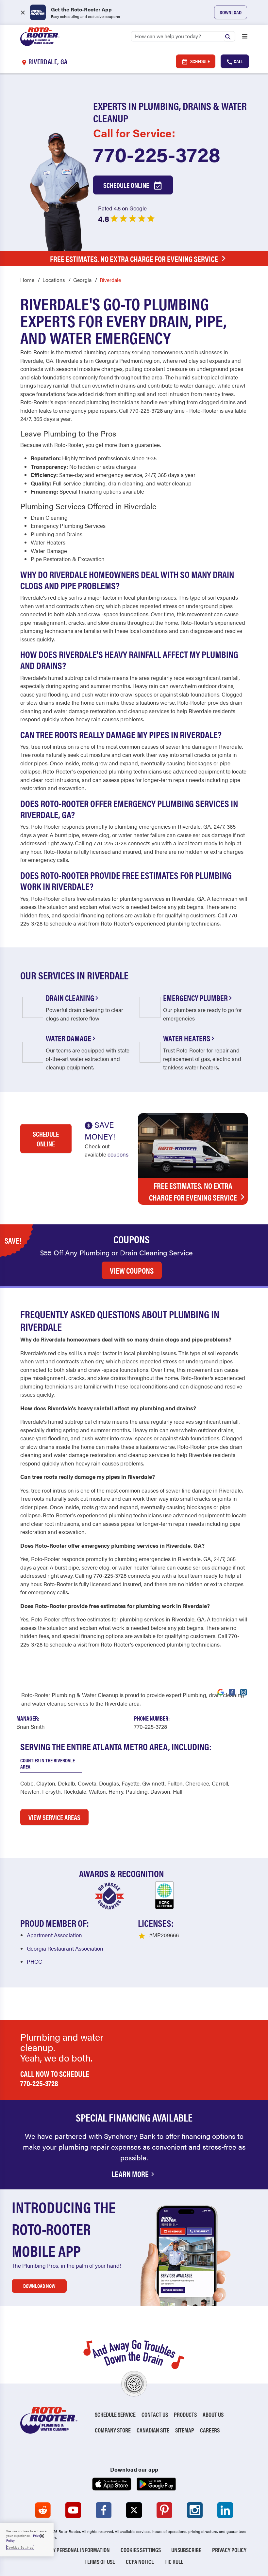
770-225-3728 (157, 154)
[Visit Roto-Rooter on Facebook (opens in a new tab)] (232, 1692)
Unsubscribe (186, 2550)
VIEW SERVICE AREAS (54, 1817)
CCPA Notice (140, 2561)
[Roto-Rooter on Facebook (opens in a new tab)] (104, 2510)
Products (185, 2414)
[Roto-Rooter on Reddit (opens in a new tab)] (43, 2510)
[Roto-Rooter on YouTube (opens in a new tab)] (73, 2510)
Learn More (130, 2174)
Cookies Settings (141, 2550)
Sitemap (185, 2430)
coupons (118, 1154)
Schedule (200, 61)
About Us (213, 2414)
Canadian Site (153, 2430)
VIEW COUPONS (132, 1270)
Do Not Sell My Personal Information (66, 2550)
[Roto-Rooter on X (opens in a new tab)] (134, 2510)
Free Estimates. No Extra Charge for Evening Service (134, 259)
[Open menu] (245, 37)
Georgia (82, 280)
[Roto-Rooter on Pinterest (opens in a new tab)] (164, 2510)
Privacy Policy (229, 2550)
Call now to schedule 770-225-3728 (55, 2078)
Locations (54, 280)
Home (27, 280)
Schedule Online (127, 185)
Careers (210, 2430)
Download (231, 12)
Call (238, 61)
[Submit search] (229, 36)
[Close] (42, 2536)
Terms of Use (100, 2561)
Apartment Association (54, 1935)
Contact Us (155, 2414)
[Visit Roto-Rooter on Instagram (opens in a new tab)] (243, 1692)
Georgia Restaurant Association (65, 1948)
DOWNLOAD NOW (39, 2286)
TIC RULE (174, 2561)
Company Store (113, 2430)
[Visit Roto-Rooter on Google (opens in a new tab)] (221, 1692)
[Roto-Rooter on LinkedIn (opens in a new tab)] (225, 2510)
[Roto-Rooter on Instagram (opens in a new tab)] (195, 2510)
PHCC (34, 1961)
